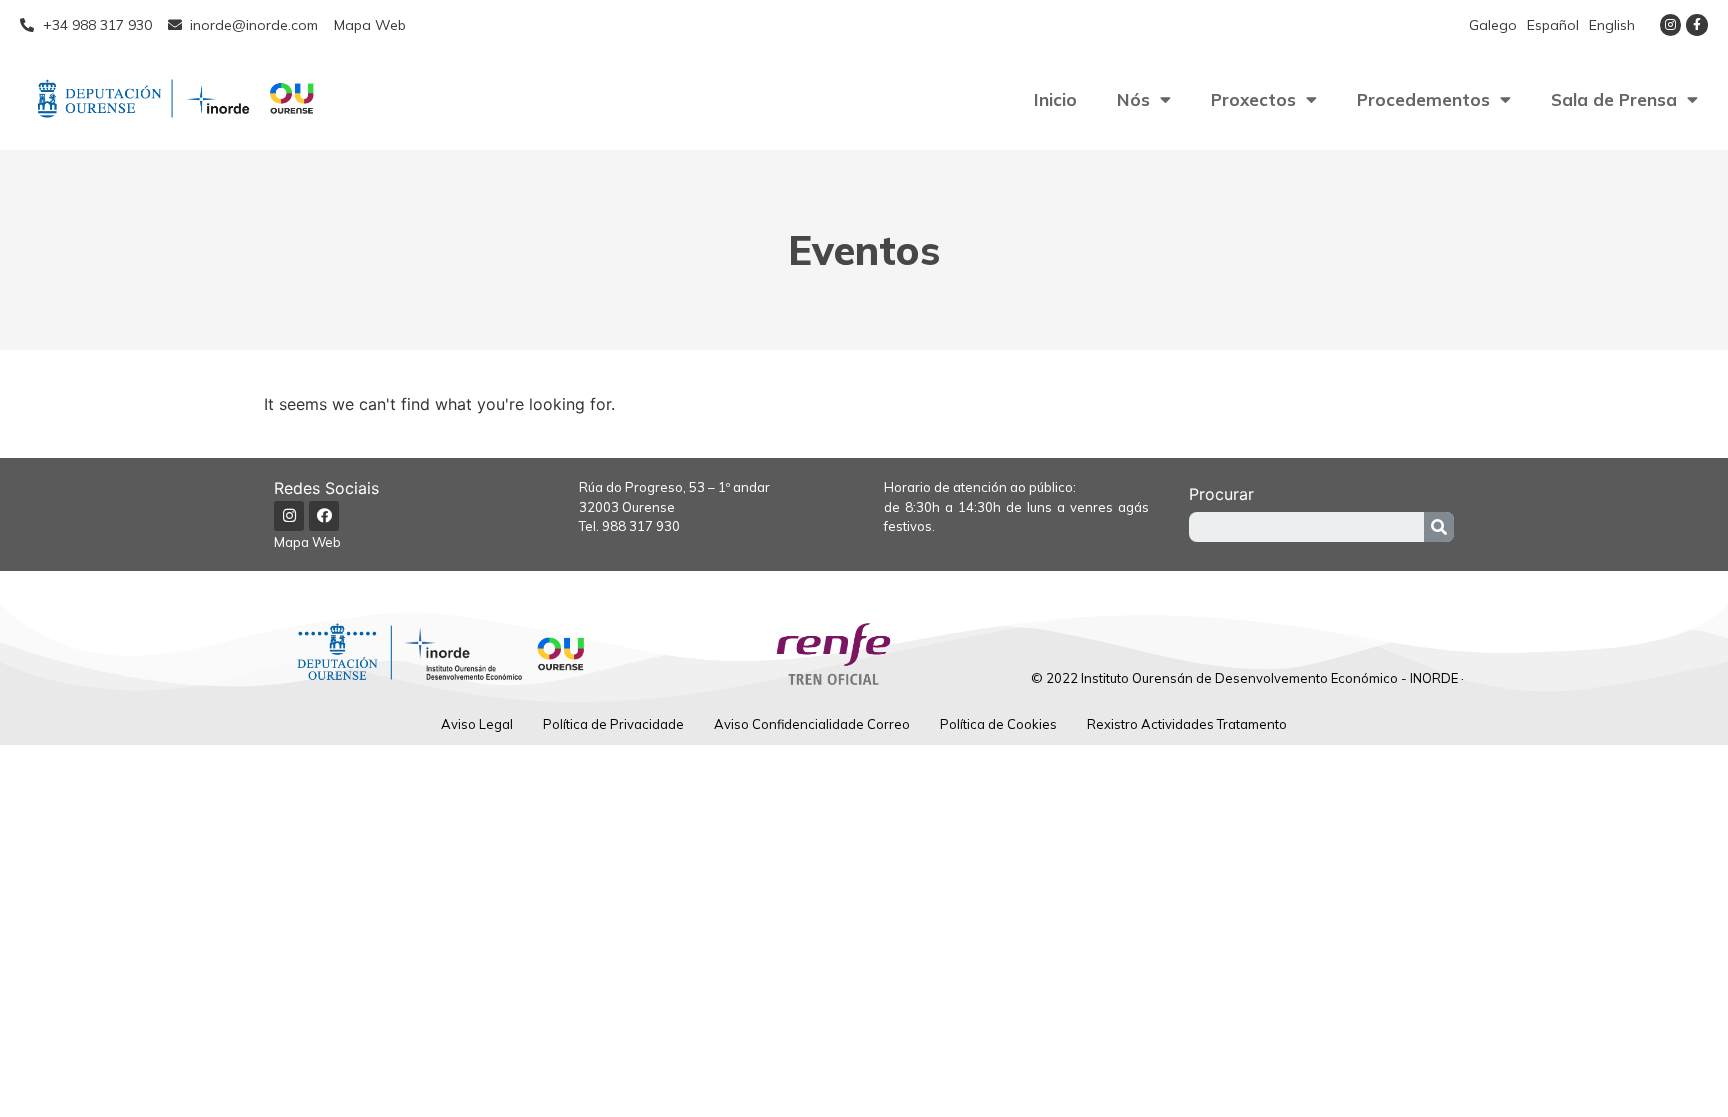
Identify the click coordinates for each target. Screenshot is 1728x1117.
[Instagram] (1671, 25)
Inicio (1055, 99)
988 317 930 (641, 526)
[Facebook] (324, 516)
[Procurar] (1439, 527)
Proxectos (1253, 99)
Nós (1133, 99)
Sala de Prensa (1614, 99)
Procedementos (1423, 99)
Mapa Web (307, 542)
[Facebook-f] (1697, 25)
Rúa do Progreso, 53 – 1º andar (674, 487)
